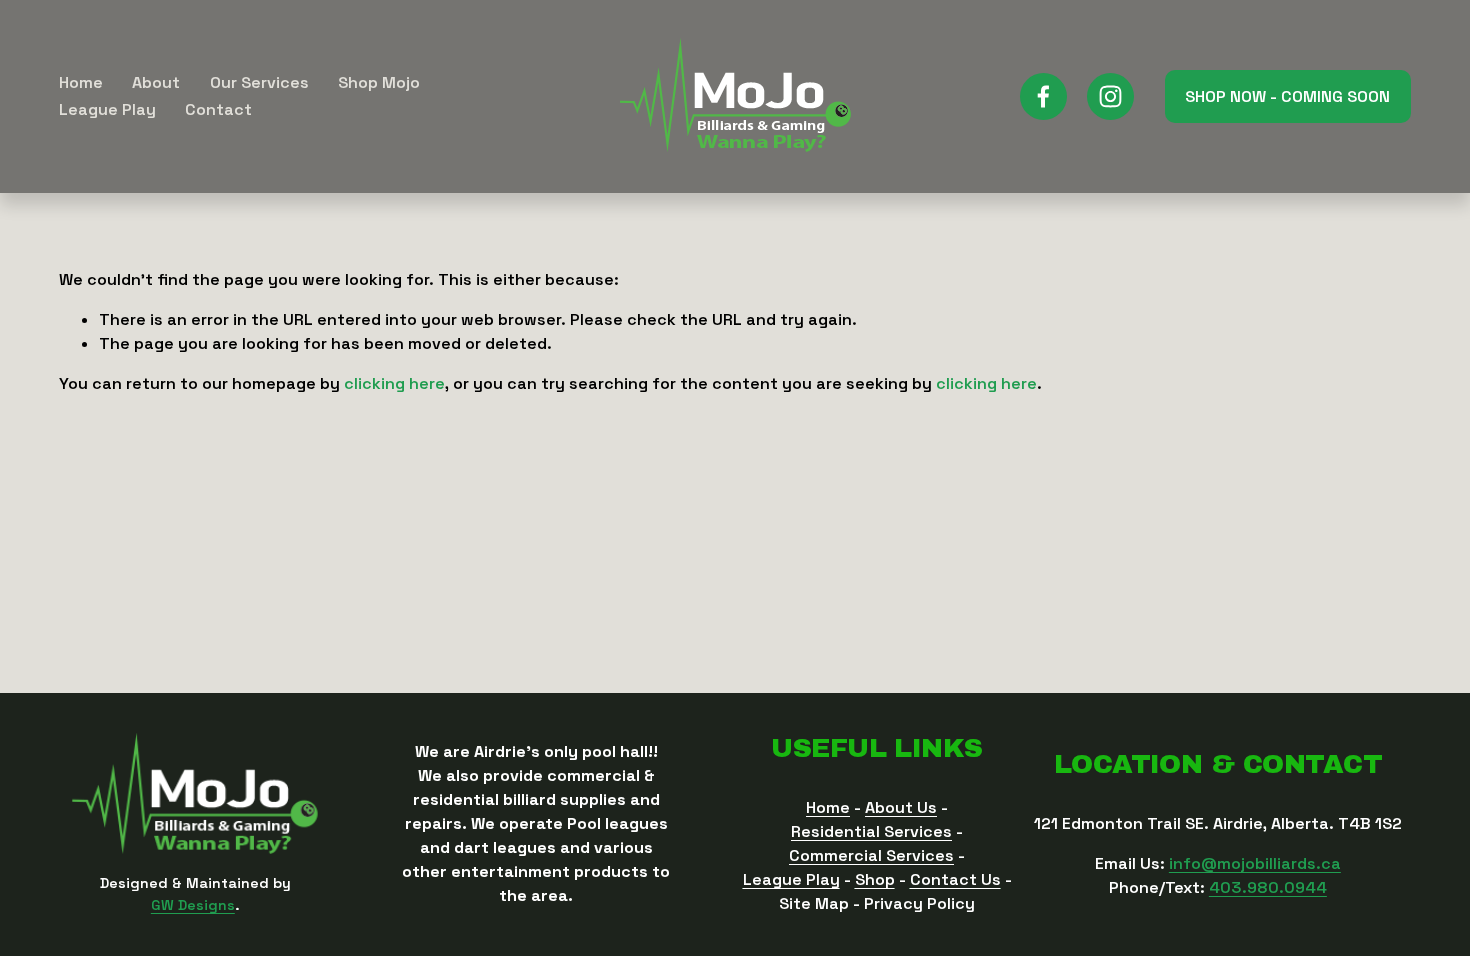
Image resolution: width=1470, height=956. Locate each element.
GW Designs (193, 905)
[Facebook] (1043, 96)
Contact (218, 109)
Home (81, 82)
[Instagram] (1110, 96)
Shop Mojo (379, 82)
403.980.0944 (1268, 887)
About (156, 82)
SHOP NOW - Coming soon (1287, 96)
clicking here (394, 383)
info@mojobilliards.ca (1255, 863)
